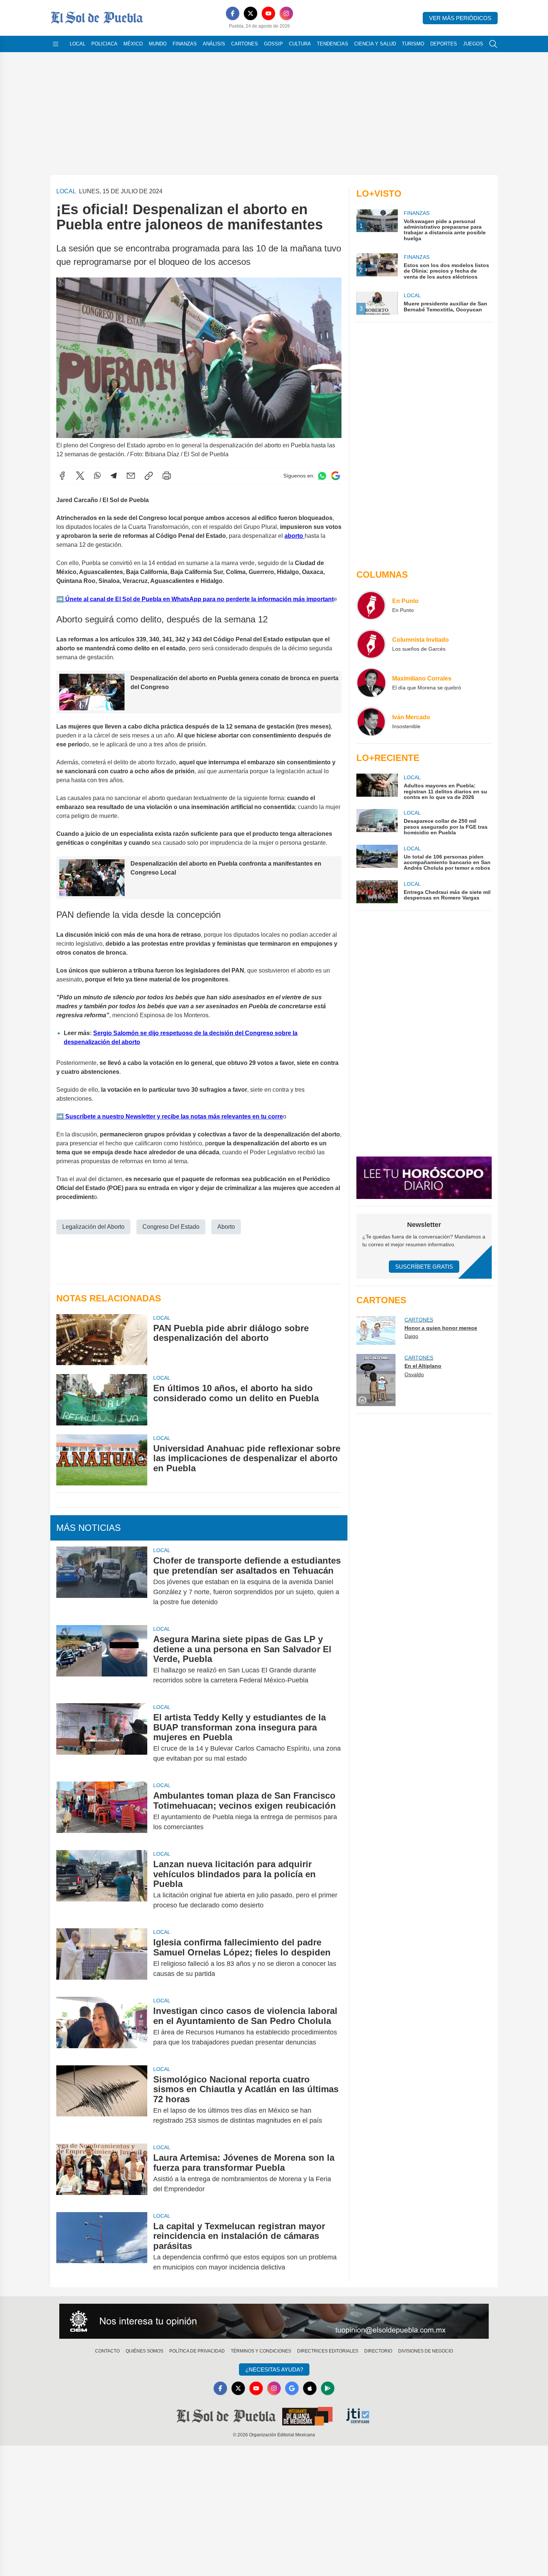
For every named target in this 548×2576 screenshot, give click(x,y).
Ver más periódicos (460, 18)
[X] (251, 13)
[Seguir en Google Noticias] (336, 476)
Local (78, 44)
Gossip (273, 44)
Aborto (226, 1227)
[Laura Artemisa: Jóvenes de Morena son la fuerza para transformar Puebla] (102, 2173)
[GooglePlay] (328, 2388)
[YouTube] (268, 13)
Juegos (473, 44)
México (133, 44)
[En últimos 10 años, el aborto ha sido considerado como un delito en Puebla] (102, 1400)
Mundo (158, 44)
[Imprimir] (167, 476)
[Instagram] (286, 13)
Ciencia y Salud (375, 44)
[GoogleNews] (292, 2388)
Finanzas (185, 44)
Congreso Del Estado (171, 1227)
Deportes (444, 44)
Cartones (245, 44)
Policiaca (104, 44)
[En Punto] (371, 605)
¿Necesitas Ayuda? (274, 2369)
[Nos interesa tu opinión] (274, 2321)
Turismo (413, 44)
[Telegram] (114, 476)
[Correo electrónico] (131, 476)
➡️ (60, 599)
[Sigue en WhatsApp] (322, 476)
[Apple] (310, 2388)
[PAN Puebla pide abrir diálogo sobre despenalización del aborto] (102, 1340)
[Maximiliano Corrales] (371, 683)
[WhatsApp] (97, 476)
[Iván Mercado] (371, 721)
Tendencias (333, 44)
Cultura (300, 44)
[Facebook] (233, 13)
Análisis (214, 44)
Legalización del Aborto (93, 1227)
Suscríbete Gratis (424, 1267)
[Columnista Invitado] (371, 644)
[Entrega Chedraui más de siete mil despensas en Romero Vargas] (377, 892)
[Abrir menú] (56, 44)
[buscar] (493, 44)
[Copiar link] (149, 476)
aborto (295, 536)
